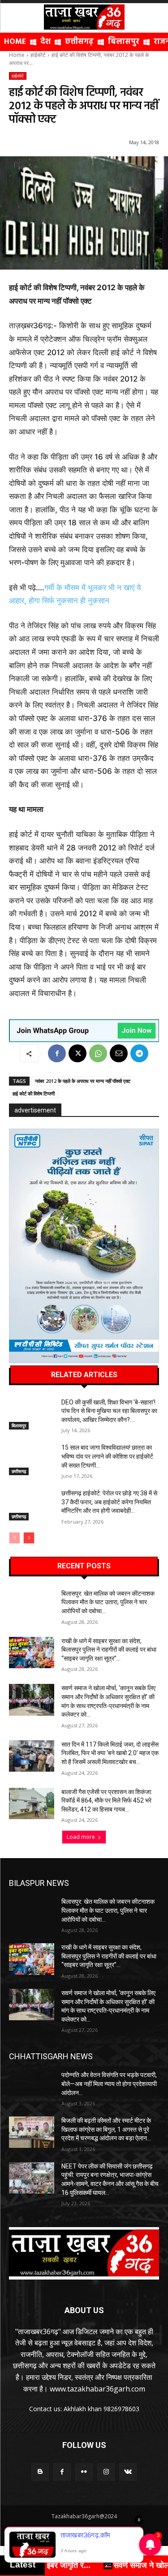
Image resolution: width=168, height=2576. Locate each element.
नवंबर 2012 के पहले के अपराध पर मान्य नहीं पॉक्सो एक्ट (83, 1081)
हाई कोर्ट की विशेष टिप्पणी (34, 1093)
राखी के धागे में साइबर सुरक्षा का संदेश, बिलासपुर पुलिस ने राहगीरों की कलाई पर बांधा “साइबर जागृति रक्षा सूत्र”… (109, 1650)
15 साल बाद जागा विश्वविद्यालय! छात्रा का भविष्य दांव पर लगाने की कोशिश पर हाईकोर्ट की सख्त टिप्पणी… (107, 1456)
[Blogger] (40, 2472)
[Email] (119, 1053)
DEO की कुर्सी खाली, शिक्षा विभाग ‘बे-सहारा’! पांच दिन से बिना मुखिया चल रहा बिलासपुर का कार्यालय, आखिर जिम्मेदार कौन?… (109, 1411)
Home (17, 55)
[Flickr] (84, 2472)
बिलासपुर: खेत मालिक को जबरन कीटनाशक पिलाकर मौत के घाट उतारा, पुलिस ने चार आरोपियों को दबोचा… (108, 1602)
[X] (78, 1053)
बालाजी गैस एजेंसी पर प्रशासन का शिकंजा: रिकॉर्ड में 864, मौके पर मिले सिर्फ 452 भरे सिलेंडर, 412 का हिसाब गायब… (107, 1801)
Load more (81, 1837)
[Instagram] (106, 2472)
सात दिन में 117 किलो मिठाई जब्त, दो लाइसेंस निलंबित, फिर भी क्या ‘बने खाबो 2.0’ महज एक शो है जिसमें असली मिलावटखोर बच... (110, 1753)
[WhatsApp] (98, 1053)
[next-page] (29, 1538)
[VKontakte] (128, 2472)
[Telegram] (139, 1053)
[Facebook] (57, 1053)
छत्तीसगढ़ (19, 1471)
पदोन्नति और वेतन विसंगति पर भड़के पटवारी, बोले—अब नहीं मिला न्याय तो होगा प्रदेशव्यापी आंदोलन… (109, 2084)
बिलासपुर (19, 1425)
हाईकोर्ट (38, 55)
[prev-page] (15, 1538)
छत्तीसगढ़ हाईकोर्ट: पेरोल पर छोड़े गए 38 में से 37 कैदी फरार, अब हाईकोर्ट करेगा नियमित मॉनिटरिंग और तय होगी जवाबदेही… (109, 1502)
